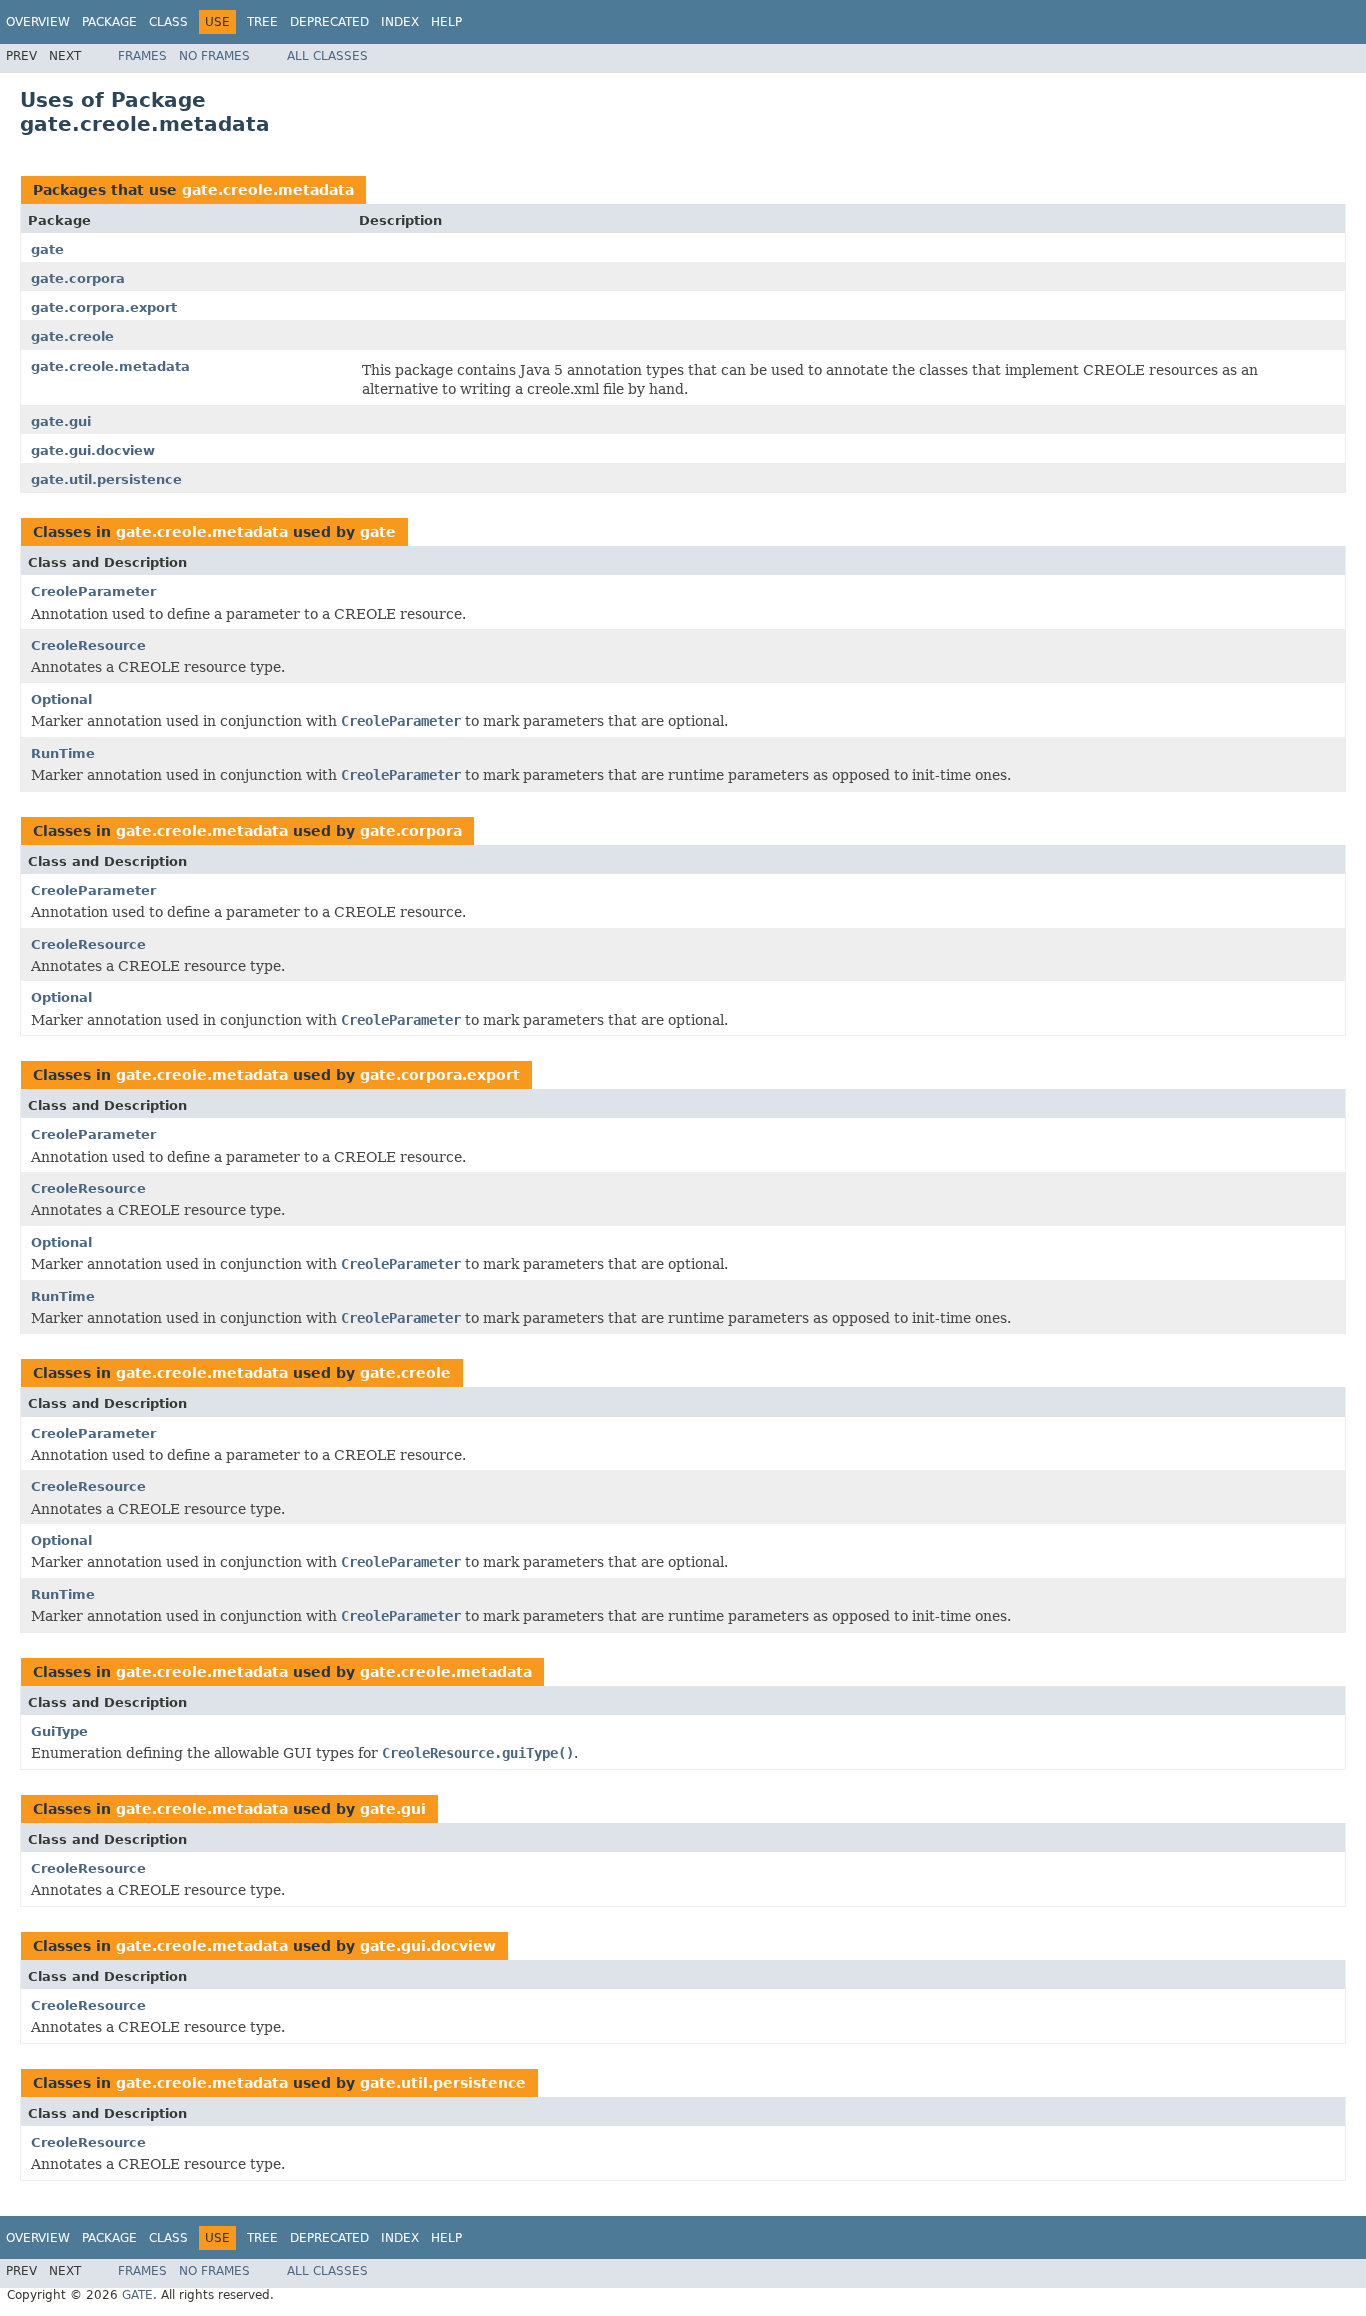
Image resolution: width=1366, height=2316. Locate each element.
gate (47, 249)
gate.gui (61, 421)
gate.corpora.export (104, 307)
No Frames (214, 56)
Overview (38, 22)
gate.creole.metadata (268, 190)
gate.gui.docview (93, 450)
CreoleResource (88, 645)
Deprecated (329, 22)
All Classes (327, 56)
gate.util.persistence (106, 479)
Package (109, 22)
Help (446, 22)
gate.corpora (78, 278)
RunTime (63, 753)
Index (400, 22)
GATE (137, 2295)
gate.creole (72, 336)
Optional (61, 699)
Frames (142, 56)
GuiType (59, 1731)
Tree (262, 22)
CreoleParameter (93, 591)
